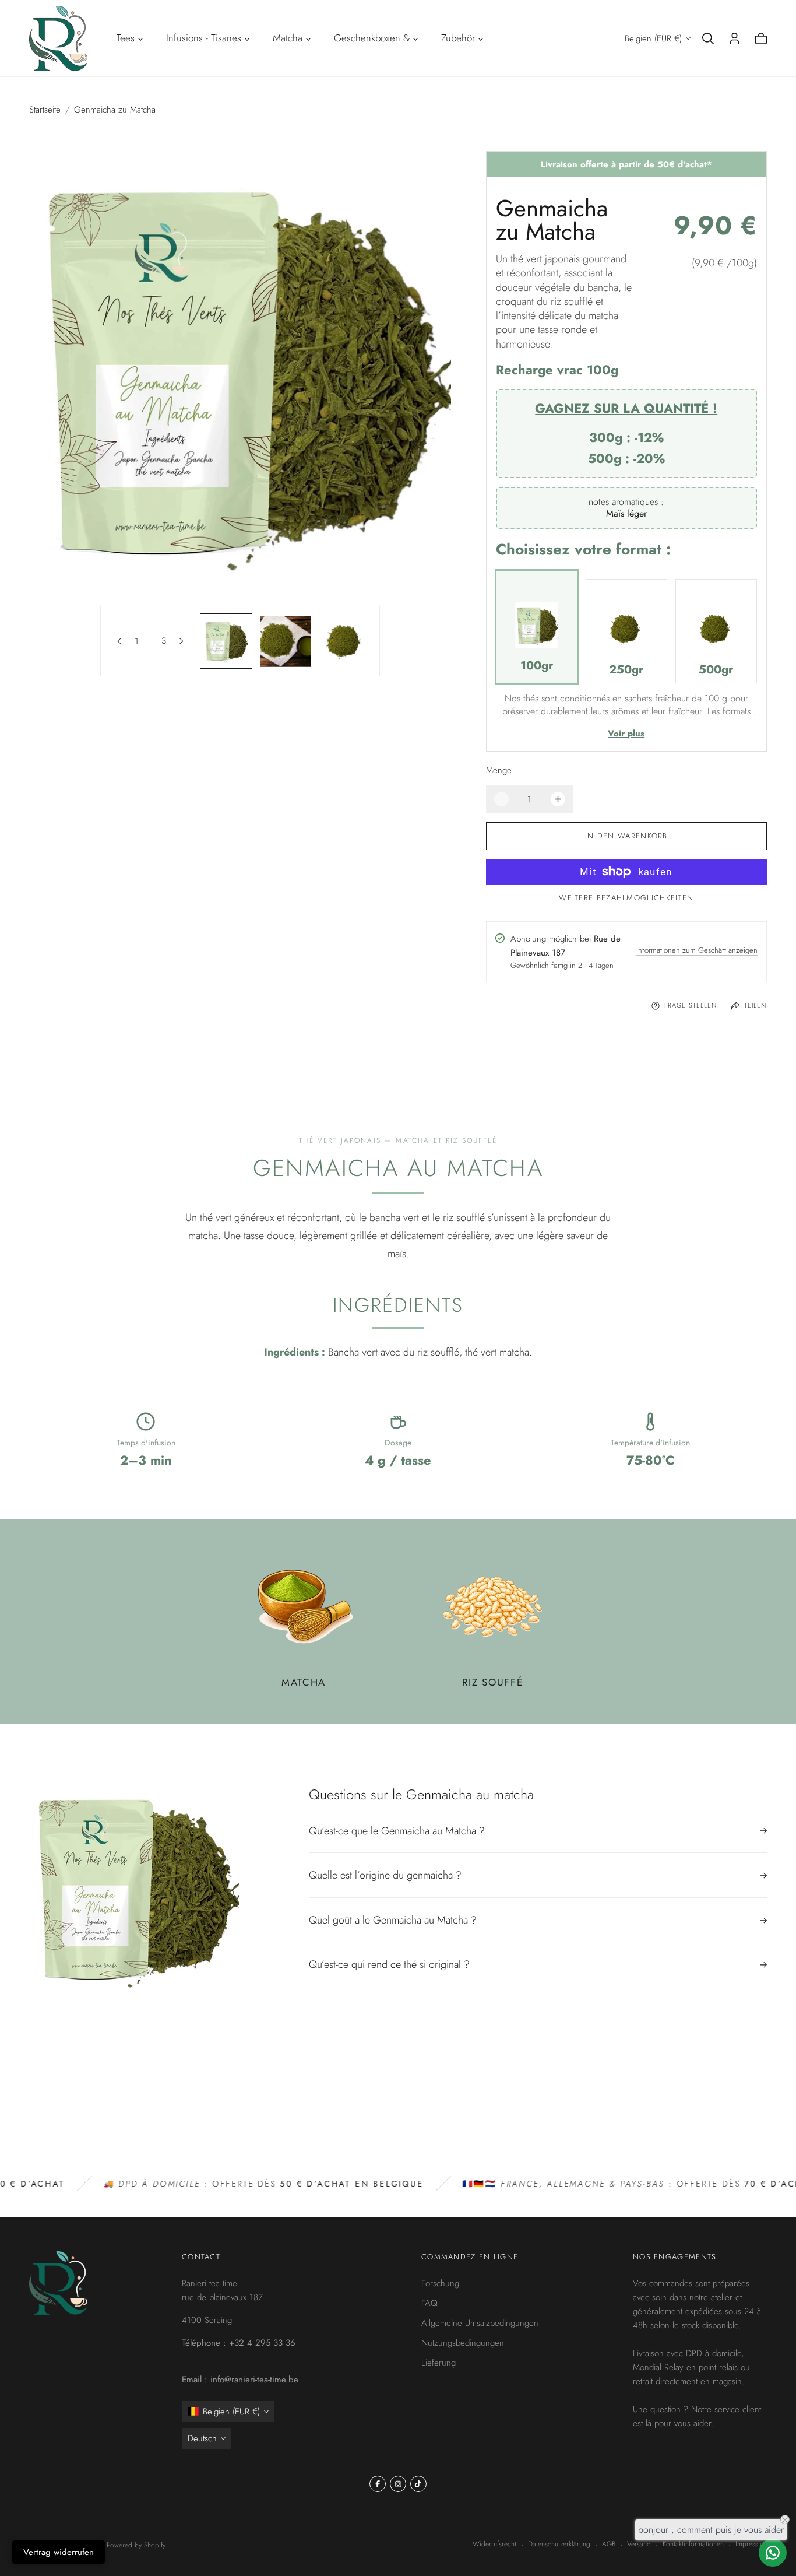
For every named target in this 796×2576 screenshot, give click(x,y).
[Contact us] (773, 2553)
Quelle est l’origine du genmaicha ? (385, 1875)
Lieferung (438, 2363)
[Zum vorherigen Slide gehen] (119, 641)
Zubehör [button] (458, 38)
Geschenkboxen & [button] (372, 38)
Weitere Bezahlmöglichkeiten (626, 898)
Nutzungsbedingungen (463, 2343)
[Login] (735, 38)
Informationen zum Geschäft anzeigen (697, 952)
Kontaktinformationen (693, 2544)
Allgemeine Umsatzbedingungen (480, 2323)
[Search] (708, 38)
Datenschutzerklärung (559, 2544)
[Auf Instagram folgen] (398, 2484)
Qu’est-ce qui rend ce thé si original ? (389, 1964)
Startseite (45, 110)
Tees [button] (126, 38)
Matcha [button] (288, 38)
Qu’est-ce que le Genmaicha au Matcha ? (397, 1832)
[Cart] (761, 38)
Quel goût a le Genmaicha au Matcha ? (393, 1920)
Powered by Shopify (136, 2545)
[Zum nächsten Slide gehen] (182, 641)
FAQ (429, 2303)
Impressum (751, 2544)
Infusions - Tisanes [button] (204, 38)
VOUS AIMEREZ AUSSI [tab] (398, 2093)
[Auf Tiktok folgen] (418, 2484)
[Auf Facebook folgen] (378, 2484)
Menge (499, 770)
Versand (639, 2544)
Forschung (440, 2283)
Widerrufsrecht (494, 2544)
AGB (609, 2544)
